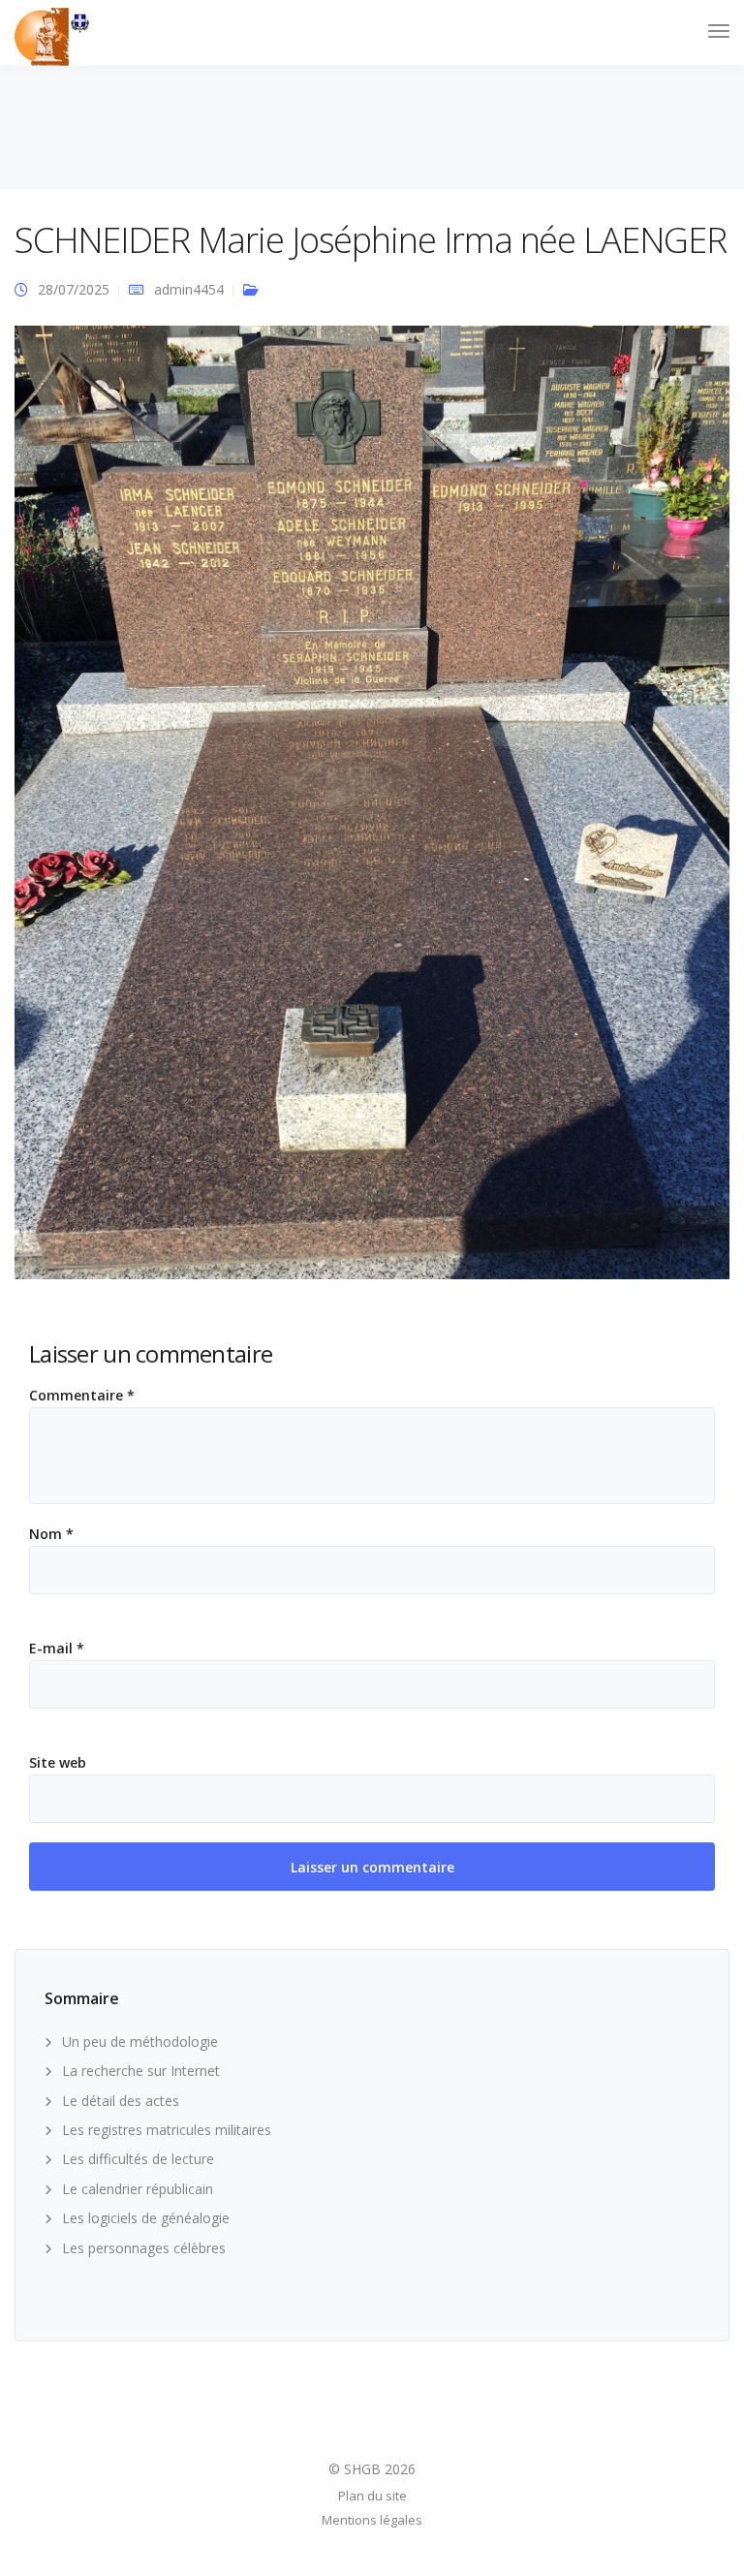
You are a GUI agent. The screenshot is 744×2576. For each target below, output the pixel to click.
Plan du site (372, 2496)
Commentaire (82, 1396)
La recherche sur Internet (141, 2071)
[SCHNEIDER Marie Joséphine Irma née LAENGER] (372, 811)
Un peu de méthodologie (140, 2042)
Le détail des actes (121, 2101)
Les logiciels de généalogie (146, 2218)
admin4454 (189, 289)
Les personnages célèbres (144, 2248)
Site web (58, 1763)
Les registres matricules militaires (167, 2130)
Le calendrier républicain (138, 2189)
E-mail (57, 1649)
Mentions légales (372, 2520)
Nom (51, 1534)
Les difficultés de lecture (138, 2159)
